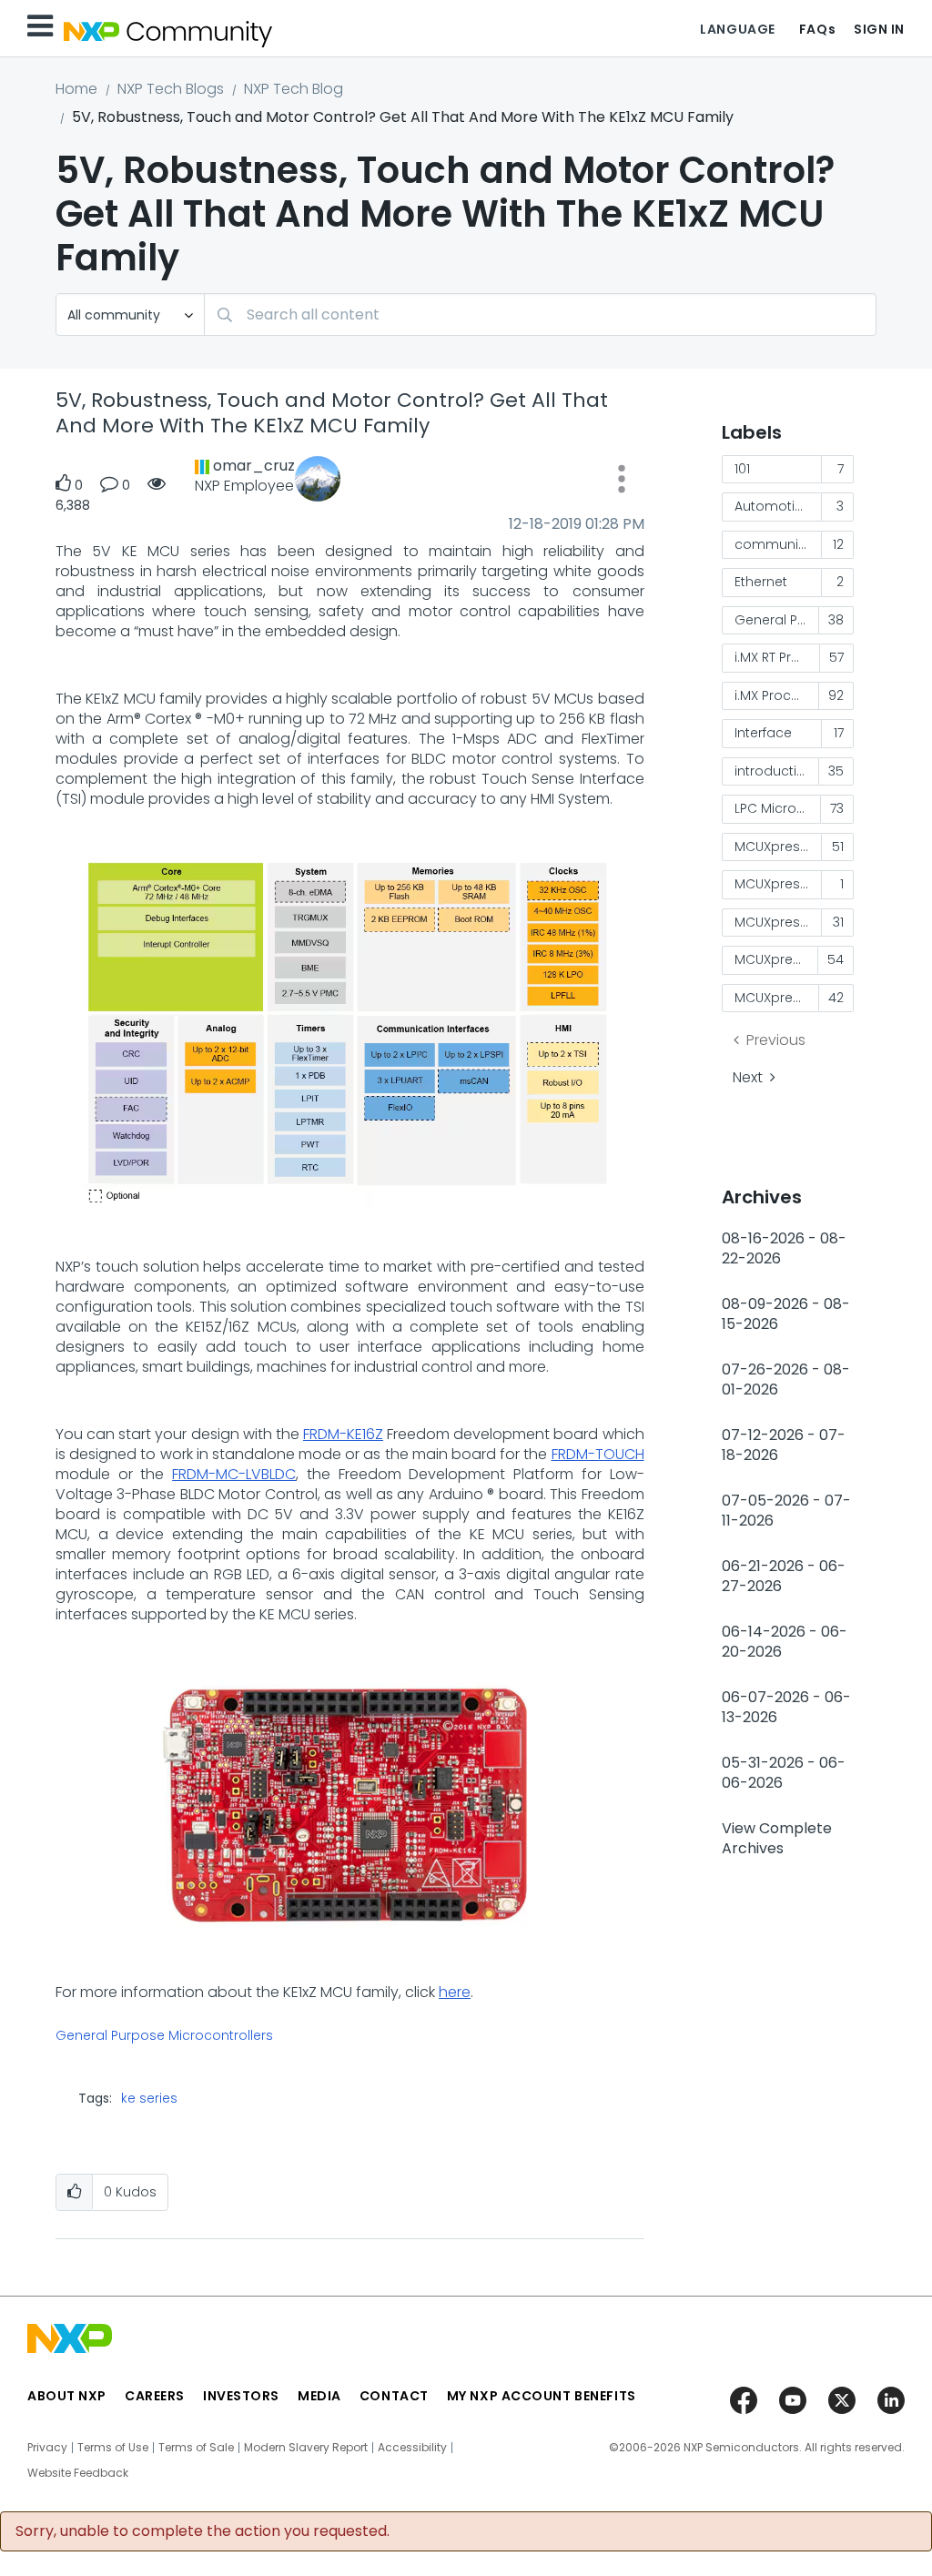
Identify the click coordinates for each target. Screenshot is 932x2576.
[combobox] (540, 314)
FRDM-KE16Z (343, 1434)
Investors (241, 2396)
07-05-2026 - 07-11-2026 (786, 1511)
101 (742, 469)
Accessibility (412, 2448)
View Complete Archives (777, 1838)
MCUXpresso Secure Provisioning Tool (779, 884)
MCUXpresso (775, 847)
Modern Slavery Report (306, 2448)
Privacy (47, 2448)
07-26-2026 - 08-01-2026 (786, 1379)
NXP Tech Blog (294, 89)
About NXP (67, 2396)
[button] (622, 482)
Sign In (879, 29)
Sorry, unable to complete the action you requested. (203, 2531)
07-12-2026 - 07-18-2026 (784, 1445)
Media (319, 2396)
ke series (149, 2098)
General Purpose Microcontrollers (164, 2036)
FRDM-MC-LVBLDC (234, 1474)
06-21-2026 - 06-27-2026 (784, 1576)
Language (737, 29)
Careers (155, 2396)
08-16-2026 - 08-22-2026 (784, 1248)
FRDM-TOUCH (598, 1454)
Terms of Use (113, 2448)
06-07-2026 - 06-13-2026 (786, 1707)
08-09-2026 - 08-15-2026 (786, 1314)
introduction (774, 771)
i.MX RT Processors (778, 657)
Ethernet (761, 582)
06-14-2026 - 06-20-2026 (785, 1642)
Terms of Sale (196, 2448)
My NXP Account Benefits (542, 2396)
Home (76, 89)
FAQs (817, 29)
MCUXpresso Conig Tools (779, 922)
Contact (394, 2396)
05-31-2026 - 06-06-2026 (784, 1773)
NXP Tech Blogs (171, 89)
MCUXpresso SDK (777, 998)
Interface (763, 733)
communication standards (779, 544)
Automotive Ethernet (779, 506)
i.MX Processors (777, 695)
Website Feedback (78, 2473)
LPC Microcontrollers (778, 808)
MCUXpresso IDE (777, 959)
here (455, 1992)
